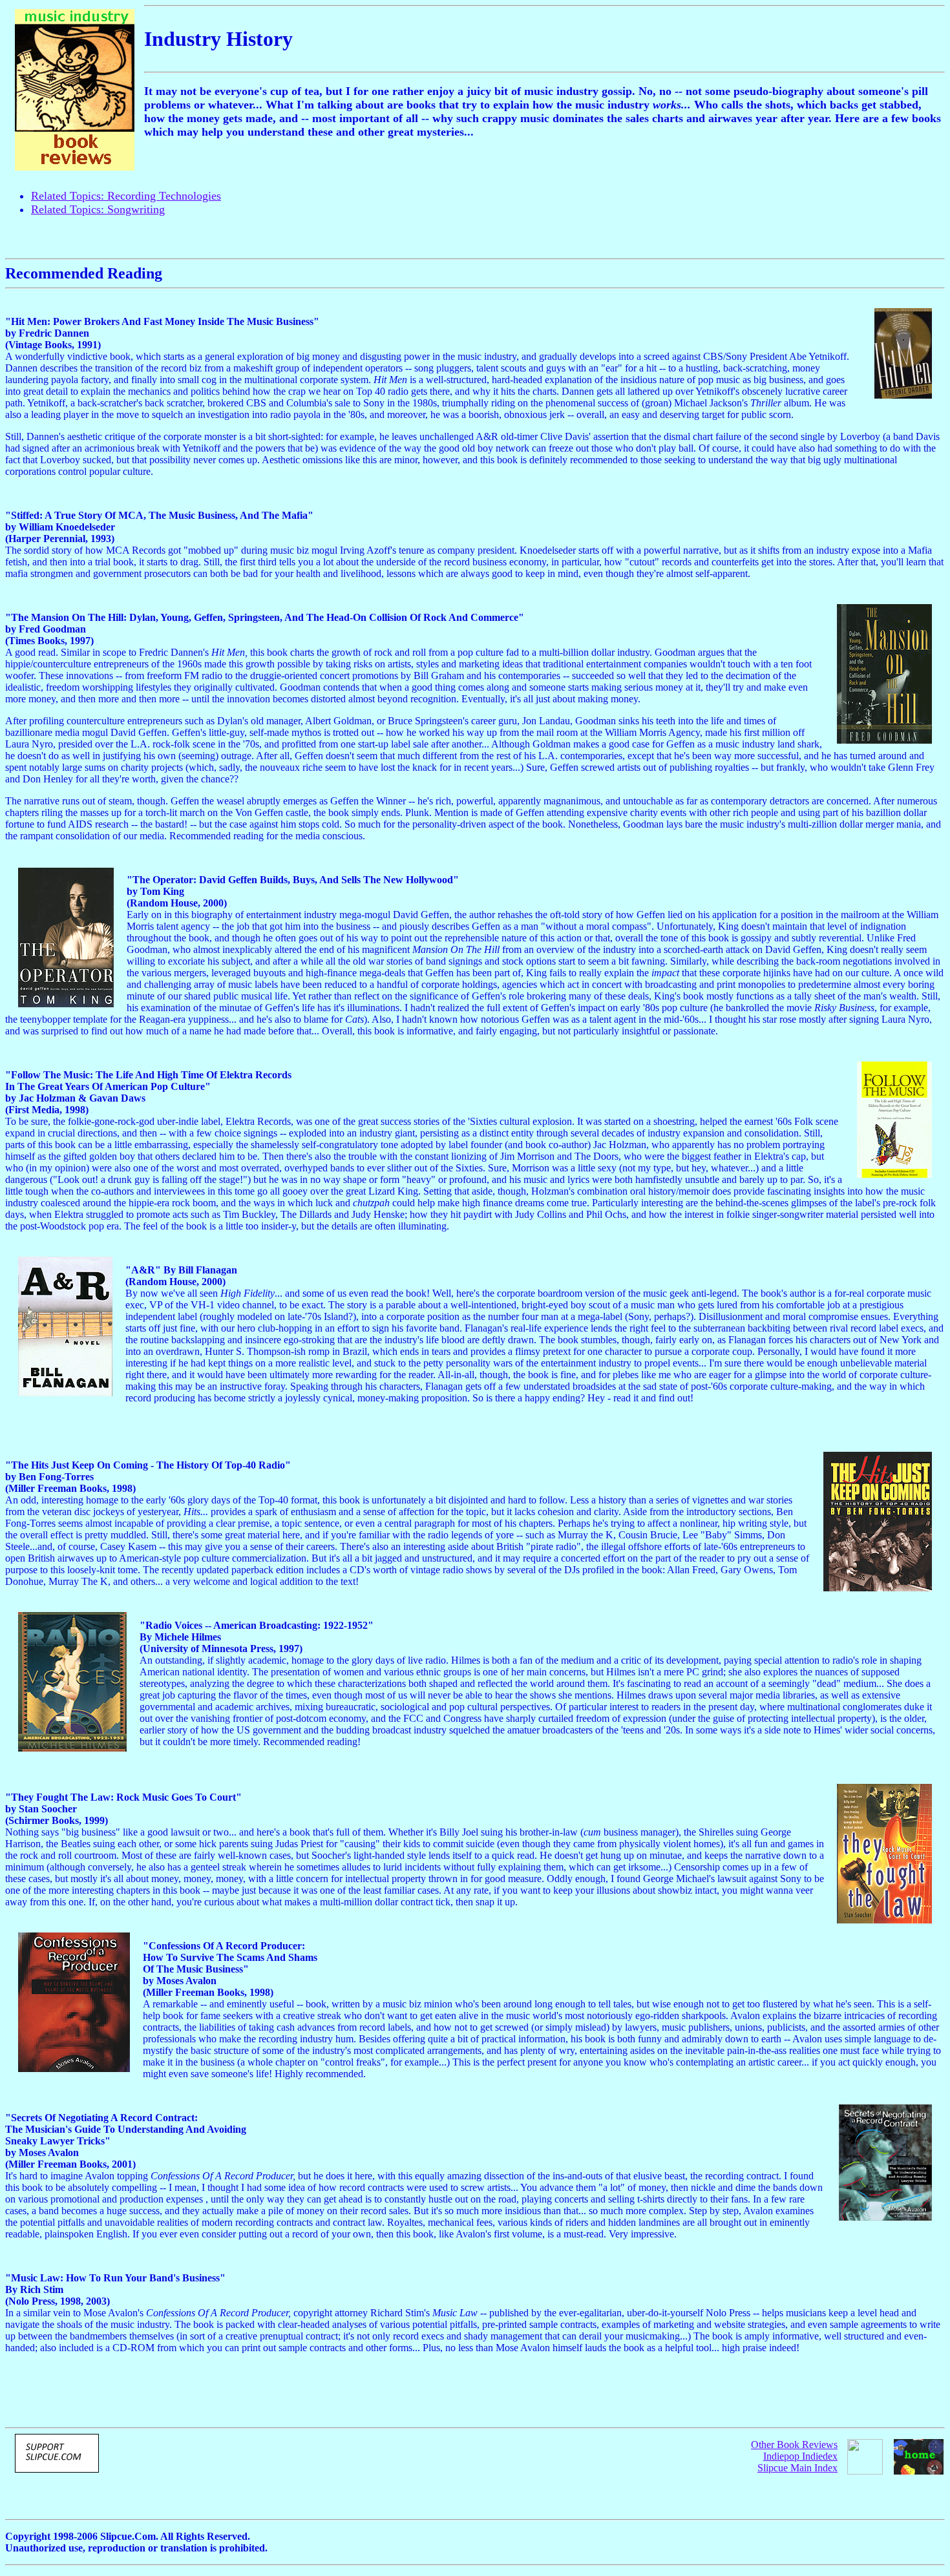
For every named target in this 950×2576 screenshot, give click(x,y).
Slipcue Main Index (797, 2468)
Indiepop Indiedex (800, 2456)
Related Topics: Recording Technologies (126, 196)
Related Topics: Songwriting (98, 209)
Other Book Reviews (794, 2445)
